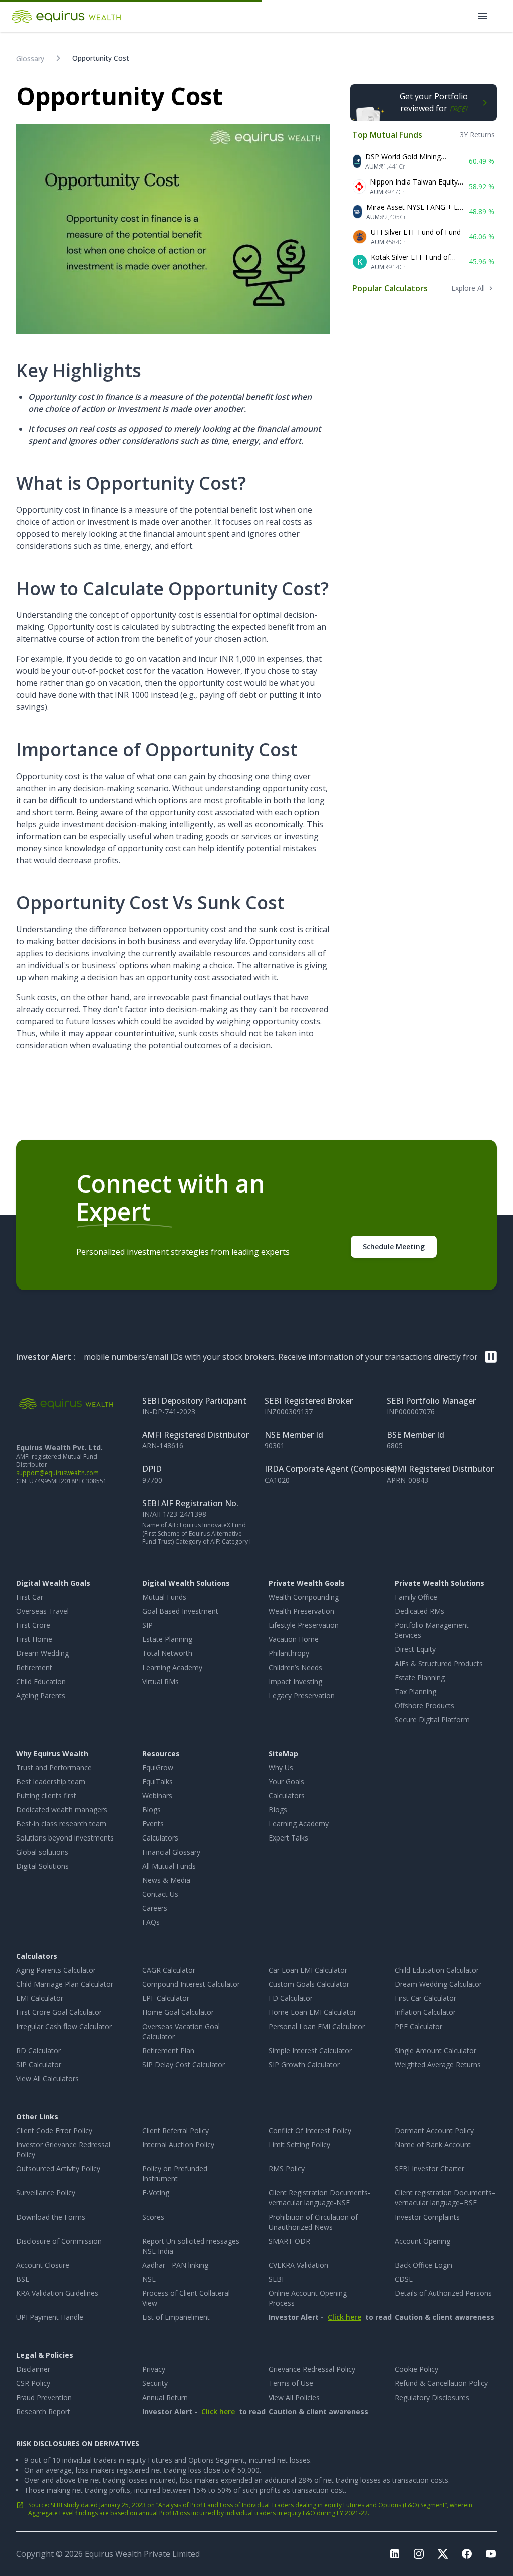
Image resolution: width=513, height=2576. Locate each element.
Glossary (30, 58)
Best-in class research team (61, 1824)
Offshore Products (425, 1705)
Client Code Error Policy (54, 2131)
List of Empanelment (176, 2317)
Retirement (34, 1667)
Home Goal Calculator (178, 2012)
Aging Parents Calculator (56, 1970)
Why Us (281, 1768)
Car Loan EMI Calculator (308, 1970)
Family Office (416, 1597)
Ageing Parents (41, 1695)
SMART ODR (289, 2241)
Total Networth (167, 1653)
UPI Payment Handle (50, 2317)
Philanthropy (289, 1653)
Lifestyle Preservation (304, 1625)
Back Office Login (424, 2265)
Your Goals (286, 1782)
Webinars (157, 1796)
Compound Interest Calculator (191, 1984)
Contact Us (160, 1894)
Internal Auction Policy (178, 2145)
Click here (344, 2317)
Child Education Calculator (437, 1970)
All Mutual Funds (169, 1866)
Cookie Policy (417, 2369)
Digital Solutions (42, 1866)
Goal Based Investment (180, 1611)
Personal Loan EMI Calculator (317, 2026)
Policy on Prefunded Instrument (175, 2174)
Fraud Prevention (44, 2397)
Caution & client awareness (420, 2317)
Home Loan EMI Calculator (312, 2012)
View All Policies (294, 2397)
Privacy (154, 2369)
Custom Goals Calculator (309, 1984)
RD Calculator (38, 2050)
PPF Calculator (419, 2026)
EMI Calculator (40, 1998)
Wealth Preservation (301, 1611)
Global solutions (42, 1852)
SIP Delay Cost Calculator (184, 2064)
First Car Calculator (426, 1998)
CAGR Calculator (169, 1970)
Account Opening (423, 2241)
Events (153, 1824)
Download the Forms (51, 2217)
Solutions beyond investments (65, 1838)
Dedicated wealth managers (62, 1810)
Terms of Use (291, 2383)
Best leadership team (51, 1782)
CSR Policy (33, 2383)
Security (155, 2383)
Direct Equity (415, 1649)
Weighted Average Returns (438, 2064)
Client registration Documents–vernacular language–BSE (445, 2198)
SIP (148, 1625)
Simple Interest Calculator (310, 2050)
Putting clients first (46, 1796)
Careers (155, 1908)
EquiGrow (158, 1768)
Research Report (43, 2411)
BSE (23, 2279)
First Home (34, 1639)
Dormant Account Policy (434, 2131)
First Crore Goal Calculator (59, 2012)
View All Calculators (47, 2078)
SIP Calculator (39, 2064)
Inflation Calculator (425, 2012)
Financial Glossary (171, 1852)
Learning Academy (172, 1667)
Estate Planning (167, 1639)
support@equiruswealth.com (57, 1473)
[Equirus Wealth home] (67, 16)
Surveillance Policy (46, 2193)
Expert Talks (288, 1838)
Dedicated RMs (420, 1611)
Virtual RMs (161, 1681)
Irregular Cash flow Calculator (64, 2026)
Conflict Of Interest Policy (310, 2131)
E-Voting (156, 2193)
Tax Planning (416, 1691)
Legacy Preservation (302, 1695)
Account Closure (43, 2265)
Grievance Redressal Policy (312, 2369)
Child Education (41, 1681)
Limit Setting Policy (299, 2145)
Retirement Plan (168, 2050)
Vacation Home (294, 1639)
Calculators (160, 1838)
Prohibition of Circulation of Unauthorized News (313, 2222)
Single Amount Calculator (436, 2050)
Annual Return (165, 2397)
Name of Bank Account (433, 2145)
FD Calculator (291, 1998)
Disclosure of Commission (59, 2241)
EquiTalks (158, 1782)
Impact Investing (295, 1681)
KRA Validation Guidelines (57, 2293)
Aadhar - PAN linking (175, 2265)
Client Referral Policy (176, 2131)
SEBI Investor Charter (430, 2169)
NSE (149, 2279)
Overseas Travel (42, 1611)
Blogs (152, 1810)
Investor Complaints (427, 2217)
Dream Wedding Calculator (438, 1984)
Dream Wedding (42, 1653)
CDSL (404, 2279)
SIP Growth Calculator (304, 2064)
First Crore (33, 1625)
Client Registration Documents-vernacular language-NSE (319, 2198)
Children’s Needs (295, 1667)
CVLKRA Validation (298, 2265)
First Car (30, 1597)
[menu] (483, 16)
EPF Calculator (166, 1998)
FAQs (151, 1922)
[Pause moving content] (491, 1357)
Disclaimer (33, 2369)
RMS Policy (287, 2169)
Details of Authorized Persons (443, 2293)
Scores (153, 2217)
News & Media (166, 1880)
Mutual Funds (164, 1597)
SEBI (276, 2279)
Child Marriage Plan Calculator (65, 1984)
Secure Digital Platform (432, 1719)
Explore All (468, 288)
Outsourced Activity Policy (58, 2169)
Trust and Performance (54, 1768)
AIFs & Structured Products (439, 1663)
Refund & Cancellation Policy (441, 2383)
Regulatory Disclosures (432, 2397)
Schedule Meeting (394, 1247)
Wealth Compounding (304, 1597)
